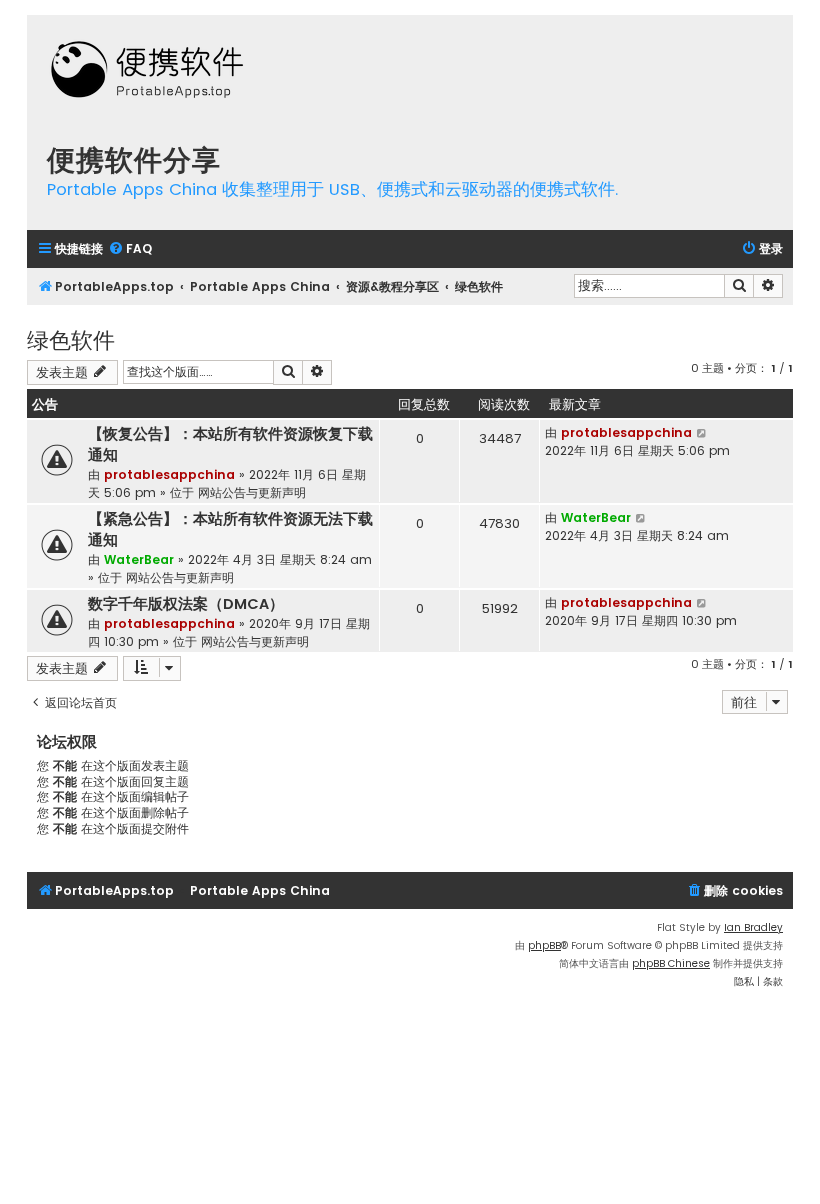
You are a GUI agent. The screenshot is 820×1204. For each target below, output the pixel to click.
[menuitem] (130, 249)
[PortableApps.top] (147, 71)
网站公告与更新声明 (252, 492)
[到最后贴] (702, 433)
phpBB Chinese (671, 963)
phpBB (544, 945)
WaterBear (139, 559)
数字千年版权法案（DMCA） (186, 604)
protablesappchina (169, 474)
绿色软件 (71, 338)
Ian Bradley (753, 927)
